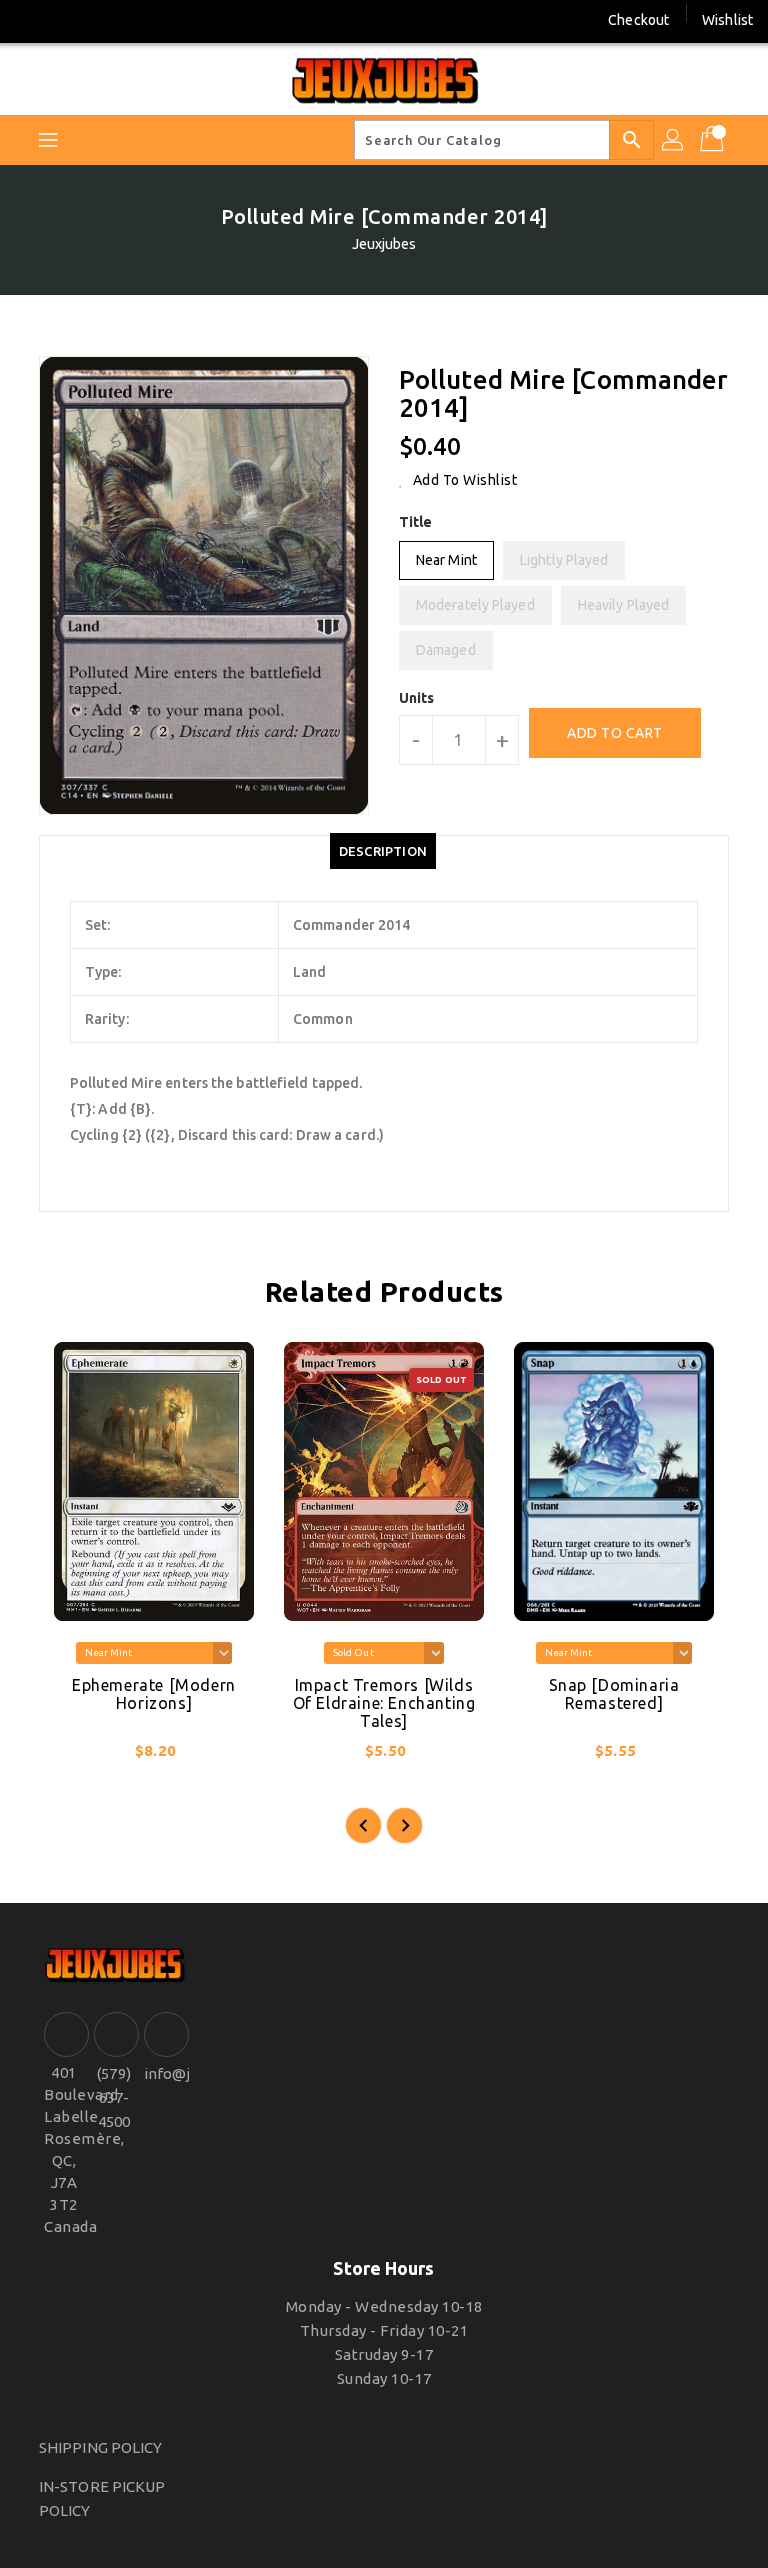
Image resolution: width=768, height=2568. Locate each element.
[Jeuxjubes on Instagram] (69, 20)
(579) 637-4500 (114, 2097)
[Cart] (714, 140)
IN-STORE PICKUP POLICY (102, 2498)
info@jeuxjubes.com (164, 2073)
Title (416, 522)
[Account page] (674, 140)
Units (417, 698)
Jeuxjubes (384, 244)
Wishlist (727, 20)
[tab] (383, 851)
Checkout (638, 20)
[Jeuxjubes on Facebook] (32, 20)
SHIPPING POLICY (101, 2447)
